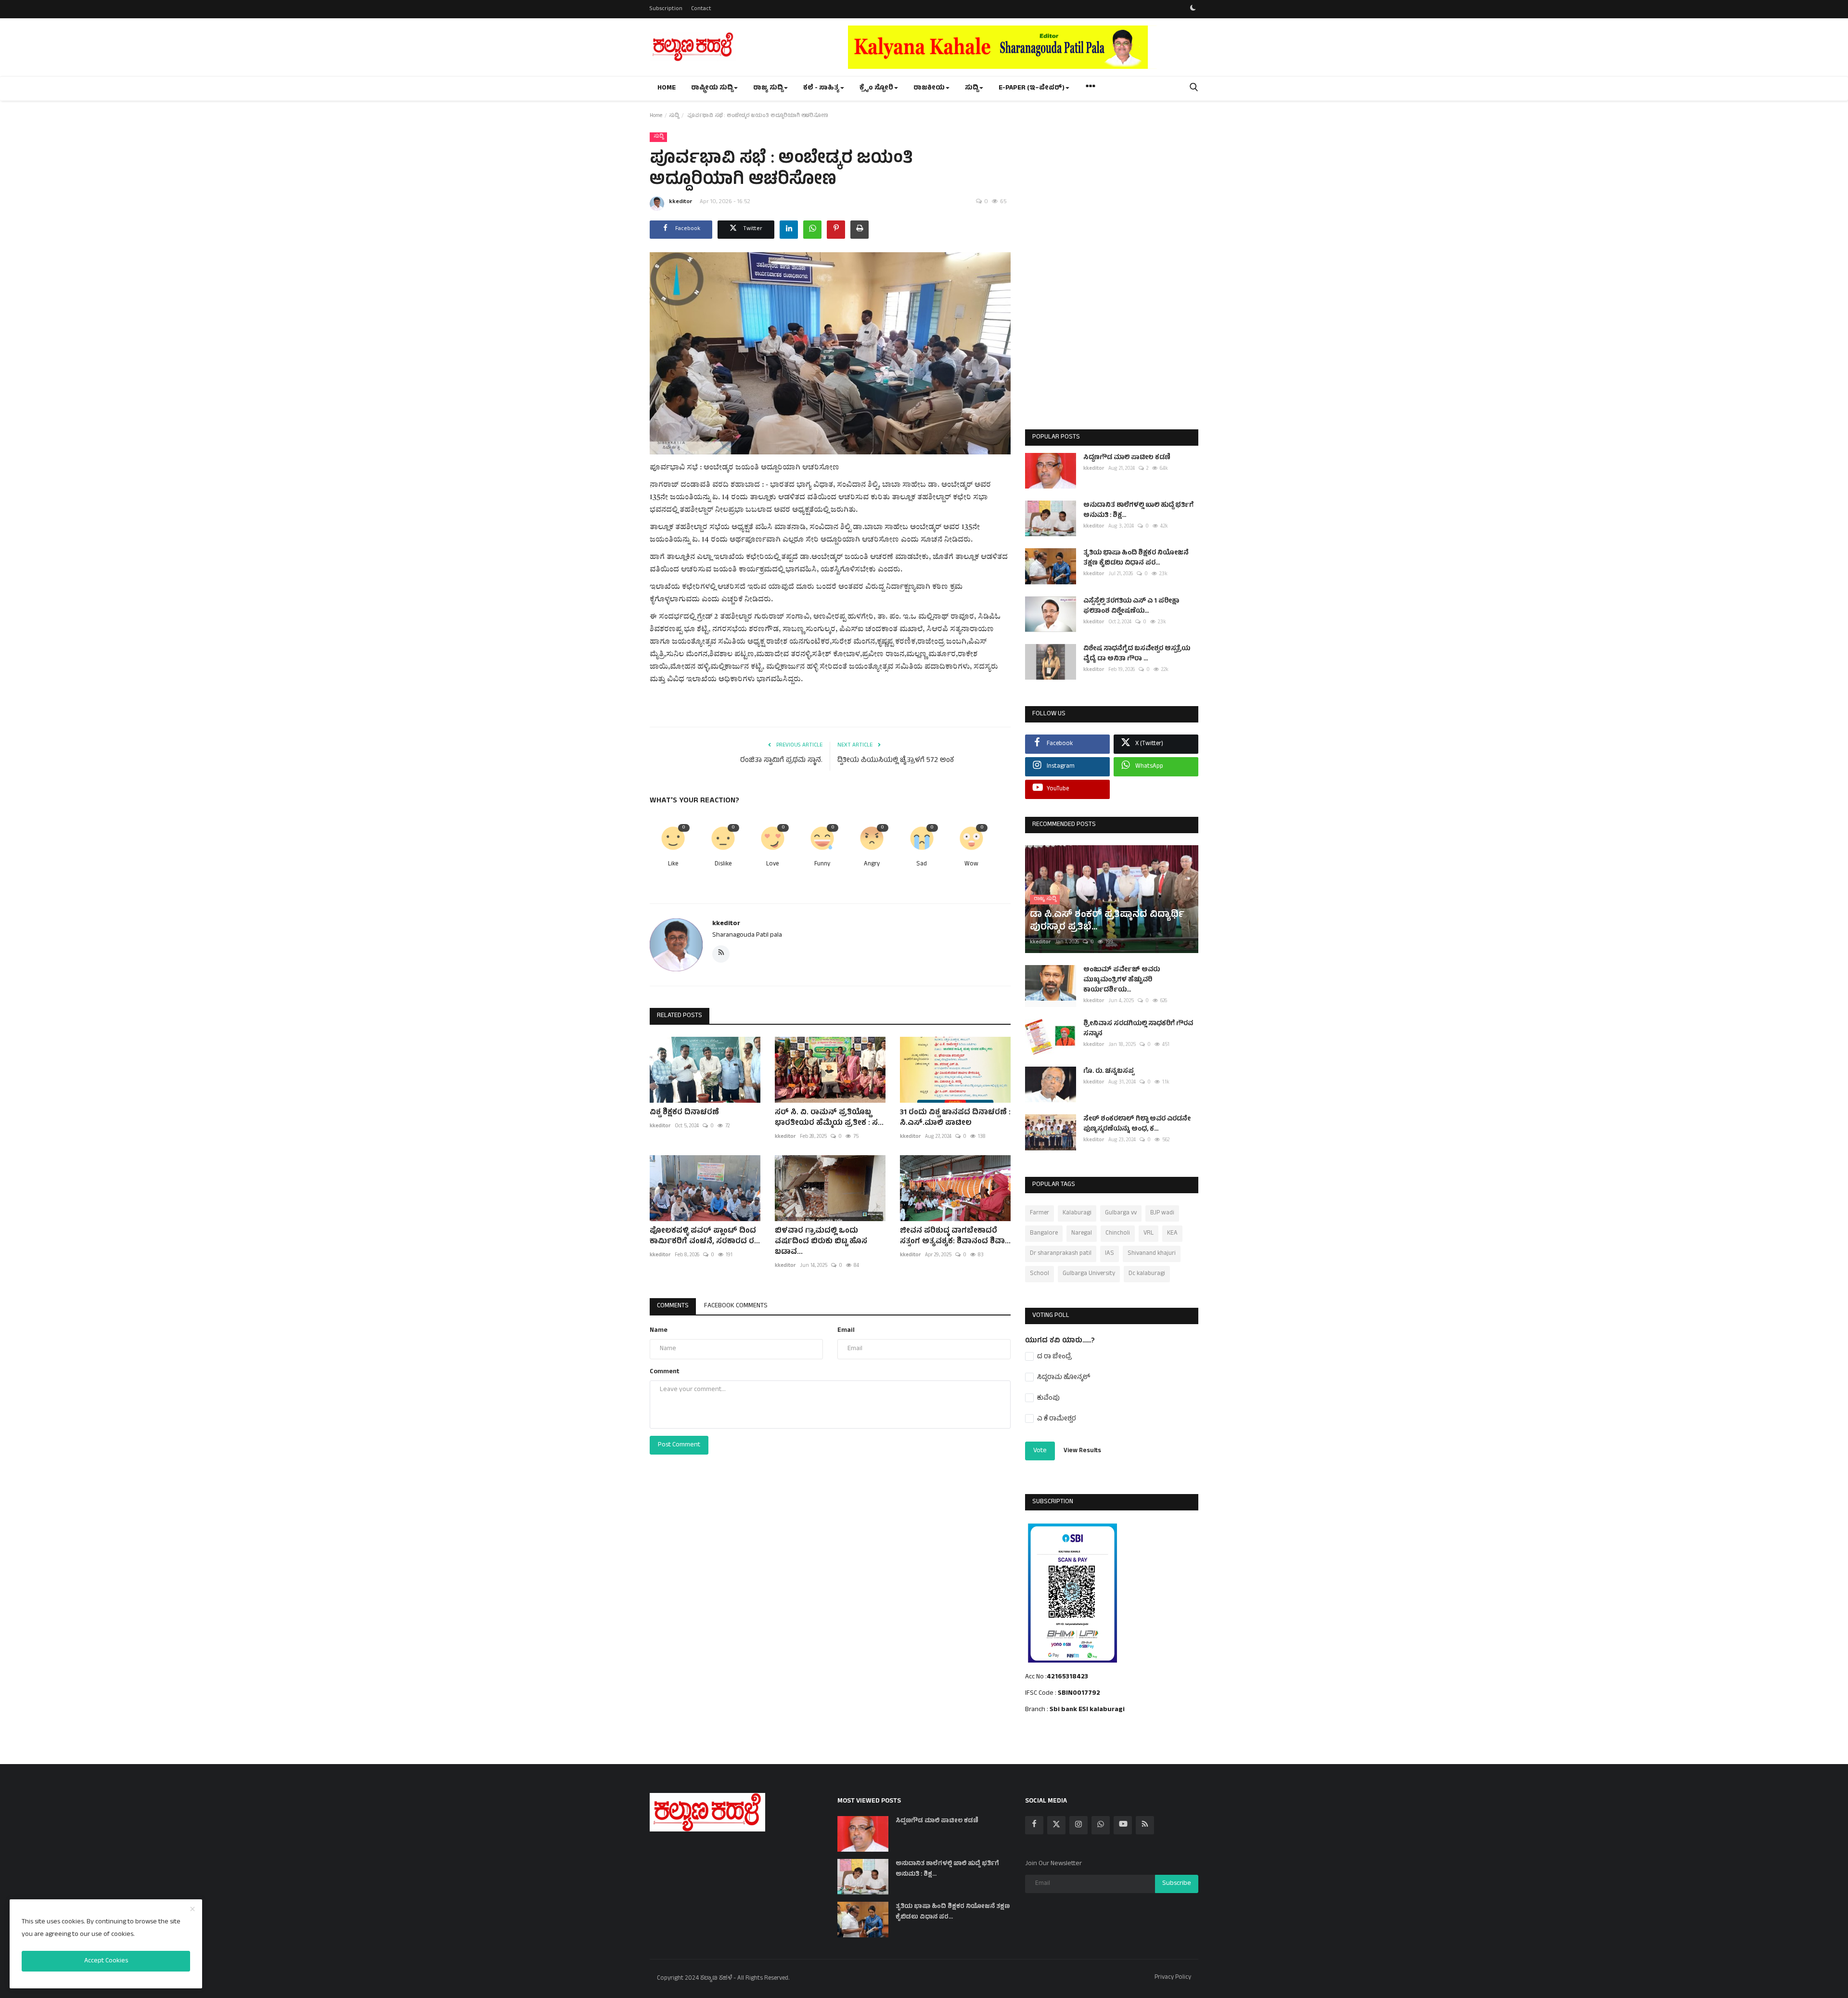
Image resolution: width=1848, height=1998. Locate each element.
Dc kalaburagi (1147, 1274)
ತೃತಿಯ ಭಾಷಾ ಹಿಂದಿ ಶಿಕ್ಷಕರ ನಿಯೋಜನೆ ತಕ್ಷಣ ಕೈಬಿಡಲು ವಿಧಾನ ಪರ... (1136, 558)
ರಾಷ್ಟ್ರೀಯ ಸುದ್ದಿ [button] (712, 88)
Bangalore (1044, 1234)
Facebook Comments (736, 1306)
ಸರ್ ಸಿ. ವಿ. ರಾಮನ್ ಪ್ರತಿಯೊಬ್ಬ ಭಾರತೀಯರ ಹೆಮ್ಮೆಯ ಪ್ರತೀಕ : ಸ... (829, 1118)
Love (772, 865)
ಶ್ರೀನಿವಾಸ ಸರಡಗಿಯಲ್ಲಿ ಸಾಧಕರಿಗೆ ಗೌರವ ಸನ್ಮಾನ (1138, 1029)
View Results (1082, 1451)
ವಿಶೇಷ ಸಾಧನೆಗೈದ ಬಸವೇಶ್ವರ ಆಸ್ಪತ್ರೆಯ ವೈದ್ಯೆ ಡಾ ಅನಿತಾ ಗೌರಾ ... (1137, 654)
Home (667, 88)
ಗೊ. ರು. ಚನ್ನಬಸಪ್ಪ (1109, 1072)
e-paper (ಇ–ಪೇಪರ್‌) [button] (1032, 88)
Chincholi (1118, 1234)
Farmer (1039, 1213)
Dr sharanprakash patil (1061, 1254)
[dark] (1193, 9)
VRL (1149, 1234)
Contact (701, 9)
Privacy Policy (1173, 1978)
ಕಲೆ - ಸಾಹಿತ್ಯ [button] (821, 88)
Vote (1040, 1451)
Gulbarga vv (1121, 1213)
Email (846, 1331)
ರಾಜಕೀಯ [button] (929, 88)
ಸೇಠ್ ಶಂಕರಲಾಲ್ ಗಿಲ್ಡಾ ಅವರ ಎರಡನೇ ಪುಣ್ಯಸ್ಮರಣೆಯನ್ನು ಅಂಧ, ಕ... (1137, 1124)
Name (659, 1331)
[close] (192, 1910)
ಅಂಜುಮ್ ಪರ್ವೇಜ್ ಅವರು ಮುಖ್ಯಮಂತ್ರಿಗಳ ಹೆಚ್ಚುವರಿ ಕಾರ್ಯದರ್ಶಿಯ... (1122, 980)
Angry (872, 865)
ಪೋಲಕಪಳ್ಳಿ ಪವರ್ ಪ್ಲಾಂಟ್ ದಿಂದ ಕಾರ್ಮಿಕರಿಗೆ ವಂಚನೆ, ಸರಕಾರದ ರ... (705, 1237)
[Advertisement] (1112, 275)
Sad (922, 865)
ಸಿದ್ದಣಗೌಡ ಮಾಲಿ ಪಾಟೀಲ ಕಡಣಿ (1127, 458)
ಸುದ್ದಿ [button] (972, 88)
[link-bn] (1023, 47)
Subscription (666, 9)
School (1039, 1274)
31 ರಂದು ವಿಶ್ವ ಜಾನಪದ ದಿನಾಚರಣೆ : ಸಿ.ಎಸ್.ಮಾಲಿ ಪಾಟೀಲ (955, 1118)
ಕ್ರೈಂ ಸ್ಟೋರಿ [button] (876, 88)
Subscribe (1177, 1884)
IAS (1110, 1254)
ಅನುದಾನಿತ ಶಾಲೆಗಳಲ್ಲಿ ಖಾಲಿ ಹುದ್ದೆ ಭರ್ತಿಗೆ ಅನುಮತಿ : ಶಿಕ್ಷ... (1138, 511)
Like (673, 865)
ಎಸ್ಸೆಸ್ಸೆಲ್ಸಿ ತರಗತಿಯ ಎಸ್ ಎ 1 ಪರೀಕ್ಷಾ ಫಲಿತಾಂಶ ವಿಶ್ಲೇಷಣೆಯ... (1131, 606)
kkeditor (681, 202)
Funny (822, 865)
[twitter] (1056, 1825)
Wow (971, 865)
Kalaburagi (1077, 1213)
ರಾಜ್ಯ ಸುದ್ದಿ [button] (768, 88)
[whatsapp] (1101, 1825)
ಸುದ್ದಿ (674, 116)
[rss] (1145, 1825)
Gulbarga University (1089, 1274)
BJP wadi (1162, 1213)
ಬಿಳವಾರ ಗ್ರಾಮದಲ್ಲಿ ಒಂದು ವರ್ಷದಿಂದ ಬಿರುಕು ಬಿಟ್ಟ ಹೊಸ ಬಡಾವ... (821, 1242)
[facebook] (1034, 1825)
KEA (1172, 1234)
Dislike (723, 865)
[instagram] (1078, 1825)
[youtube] (1123, 1825)
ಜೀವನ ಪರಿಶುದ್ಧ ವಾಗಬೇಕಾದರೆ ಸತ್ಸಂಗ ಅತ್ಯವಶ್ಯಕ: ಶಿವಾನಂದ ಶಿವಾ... (955, 1237)
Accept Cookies (106, 1961)
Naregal (1082, 1234)
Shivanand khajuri (1152, 1254)
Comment (665, 1372)
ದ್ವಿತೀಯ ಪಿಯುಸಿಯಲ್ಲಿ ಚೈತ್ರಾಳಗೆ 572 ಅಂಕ (896, 761)
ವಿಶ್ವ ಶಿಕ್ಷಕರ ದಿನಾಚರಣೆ (684, 1113)
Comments (673, 1306)
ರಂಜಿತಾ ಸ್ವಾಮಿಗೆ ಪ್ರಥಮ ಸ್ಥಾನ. (781, 761)
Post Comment (679, 1445)
